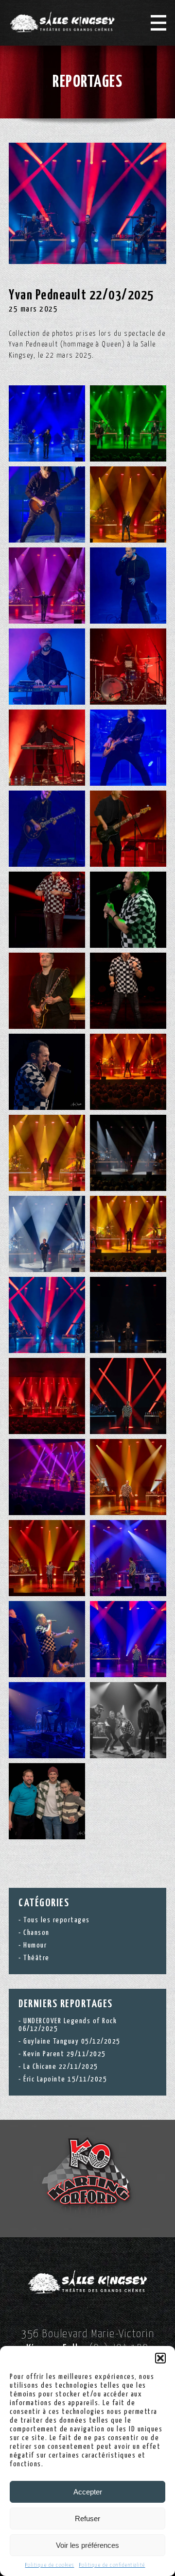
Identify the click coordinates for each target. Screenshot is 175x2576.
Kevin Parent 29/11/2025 (65, 2054)
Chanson (36, 1933)
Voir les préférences (87, 2545)
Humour (35, 1945)
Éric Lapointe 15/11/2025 (65, 2079)
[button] (160, 2358)
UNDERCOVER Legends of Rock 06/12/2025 (68, 2025)
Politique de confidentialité (112, 2565)
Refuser (87, 2518)
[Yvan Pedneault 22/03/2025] (87, 203)
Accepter (88, 2492)
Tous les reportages (57, 1920)
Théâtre (36, 1958)
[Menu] (158, 23)
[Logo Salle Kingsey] (62, 22)
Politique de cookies (50, 2565)
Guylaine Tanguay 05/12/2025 (72, 2041)
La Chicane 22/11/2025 (61, 2067)
